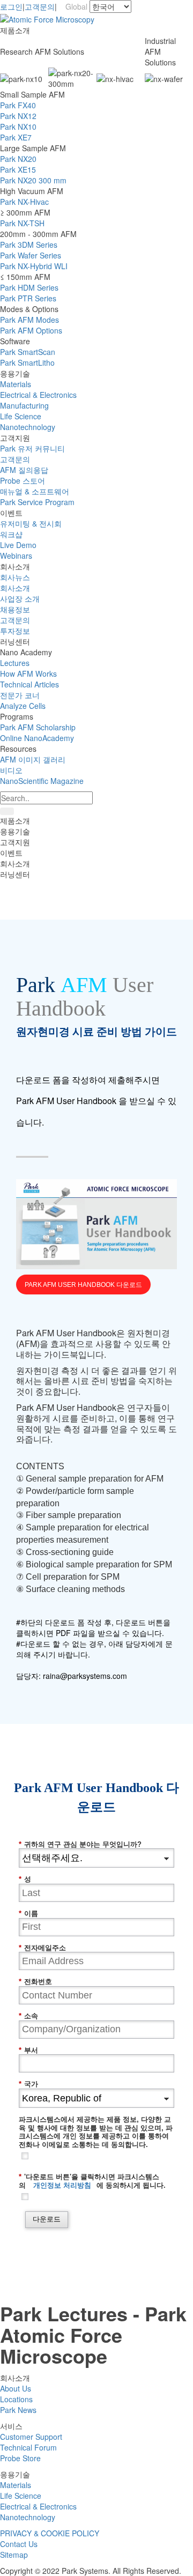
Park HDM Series (29, 287)
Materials (16, 384)
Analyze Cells (23, 706)
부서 (28, 2050)
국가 (28, 2084)
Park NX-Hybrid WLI (34, 266)
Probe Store (20, 2458)
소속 (28, 2016)
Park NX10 (18, 127)
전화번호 (35, 1982)
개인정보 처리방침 (62, 2185)
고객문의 (40, 6)
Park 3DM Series (29, 245)
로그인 (11, 6)
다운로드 (47, 2219)
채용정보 (15, 609)
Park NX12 (18, 116)
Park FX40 (18, 105)
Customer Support (31, 2437)
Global (74, 6)
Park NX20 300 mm (33, 180)
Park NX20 (18, 159)
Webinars (16, 556)
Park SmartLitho (27, 362)
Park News (18, 2410)
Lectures (15, 663)
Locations (16, 2399)
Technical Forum (28, 2447)
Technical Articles (29, 684)
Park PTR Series (28, 298)
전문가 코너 (20, 695)
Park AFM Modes (29, 320)
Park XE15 (18, 169)
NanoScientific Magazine (42, 781)
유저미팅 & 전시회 (31, 523)
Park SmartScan (28, 352)
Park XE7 (16, 137)
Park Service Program (37, 502)
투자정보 (15, 631)
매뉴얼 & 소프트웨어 (35, 491)
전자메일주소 (42, 1948)
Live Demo (18, 545)
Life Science (21, 416)
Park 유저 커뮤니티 (32, 448)
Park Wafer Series (31, 255)
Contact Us (19, 2544)
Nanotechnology (28, 427)
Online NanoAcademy (37, 738)
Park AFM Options (31, 330)
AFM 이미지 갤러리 (33, 759)
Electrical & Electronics (38, 395)
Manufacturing (24, 405)
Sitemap (14, 2555)
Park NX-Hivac (24, 202)
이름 (28, 1914)
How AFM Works (28, 673)
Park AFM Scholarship (38, 727)
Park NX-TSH (22, 223)
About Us (16, 2388)
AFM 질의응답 (24, 470)
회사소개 (15, 588)
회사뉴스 (15, 577)
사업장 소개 (20, 598)
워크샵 (11, 534)
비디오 (11, 770)
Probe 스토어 (23, 480)
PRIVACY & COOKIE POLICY (50, 2533)
